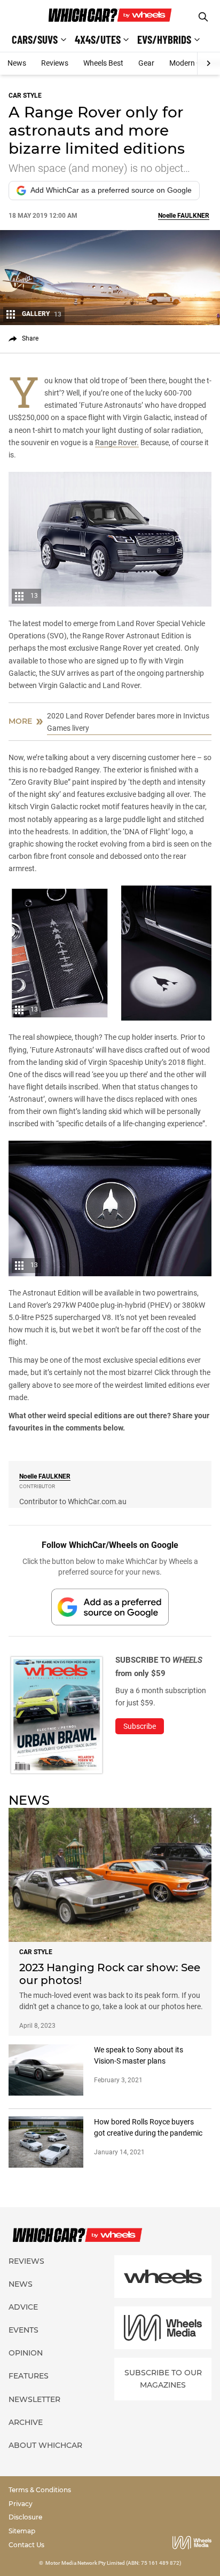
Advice (23, 2307)
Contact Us (26, 2545)
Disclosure (25, 2517)
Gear (146, 63)
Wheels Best (103, 63)
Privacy (21, 2504)
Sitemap (22, 2531)
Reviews (55, 63)
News (17, 63)
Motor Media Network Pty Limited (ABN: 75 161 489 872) (113, 2563)
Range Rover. (117, 442)
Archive (26, 2422)
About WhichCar (45, 2445)
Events (23, 2330)
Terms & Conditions (40, 2490)
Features (29, 2376)
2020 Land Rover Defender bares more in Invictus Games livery (128, 722)
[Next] (209, 64)
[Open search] (203, 17)
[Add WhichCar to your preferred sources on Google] (110, 1607)
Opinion (26, 2353)
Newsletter (34, 2399)
